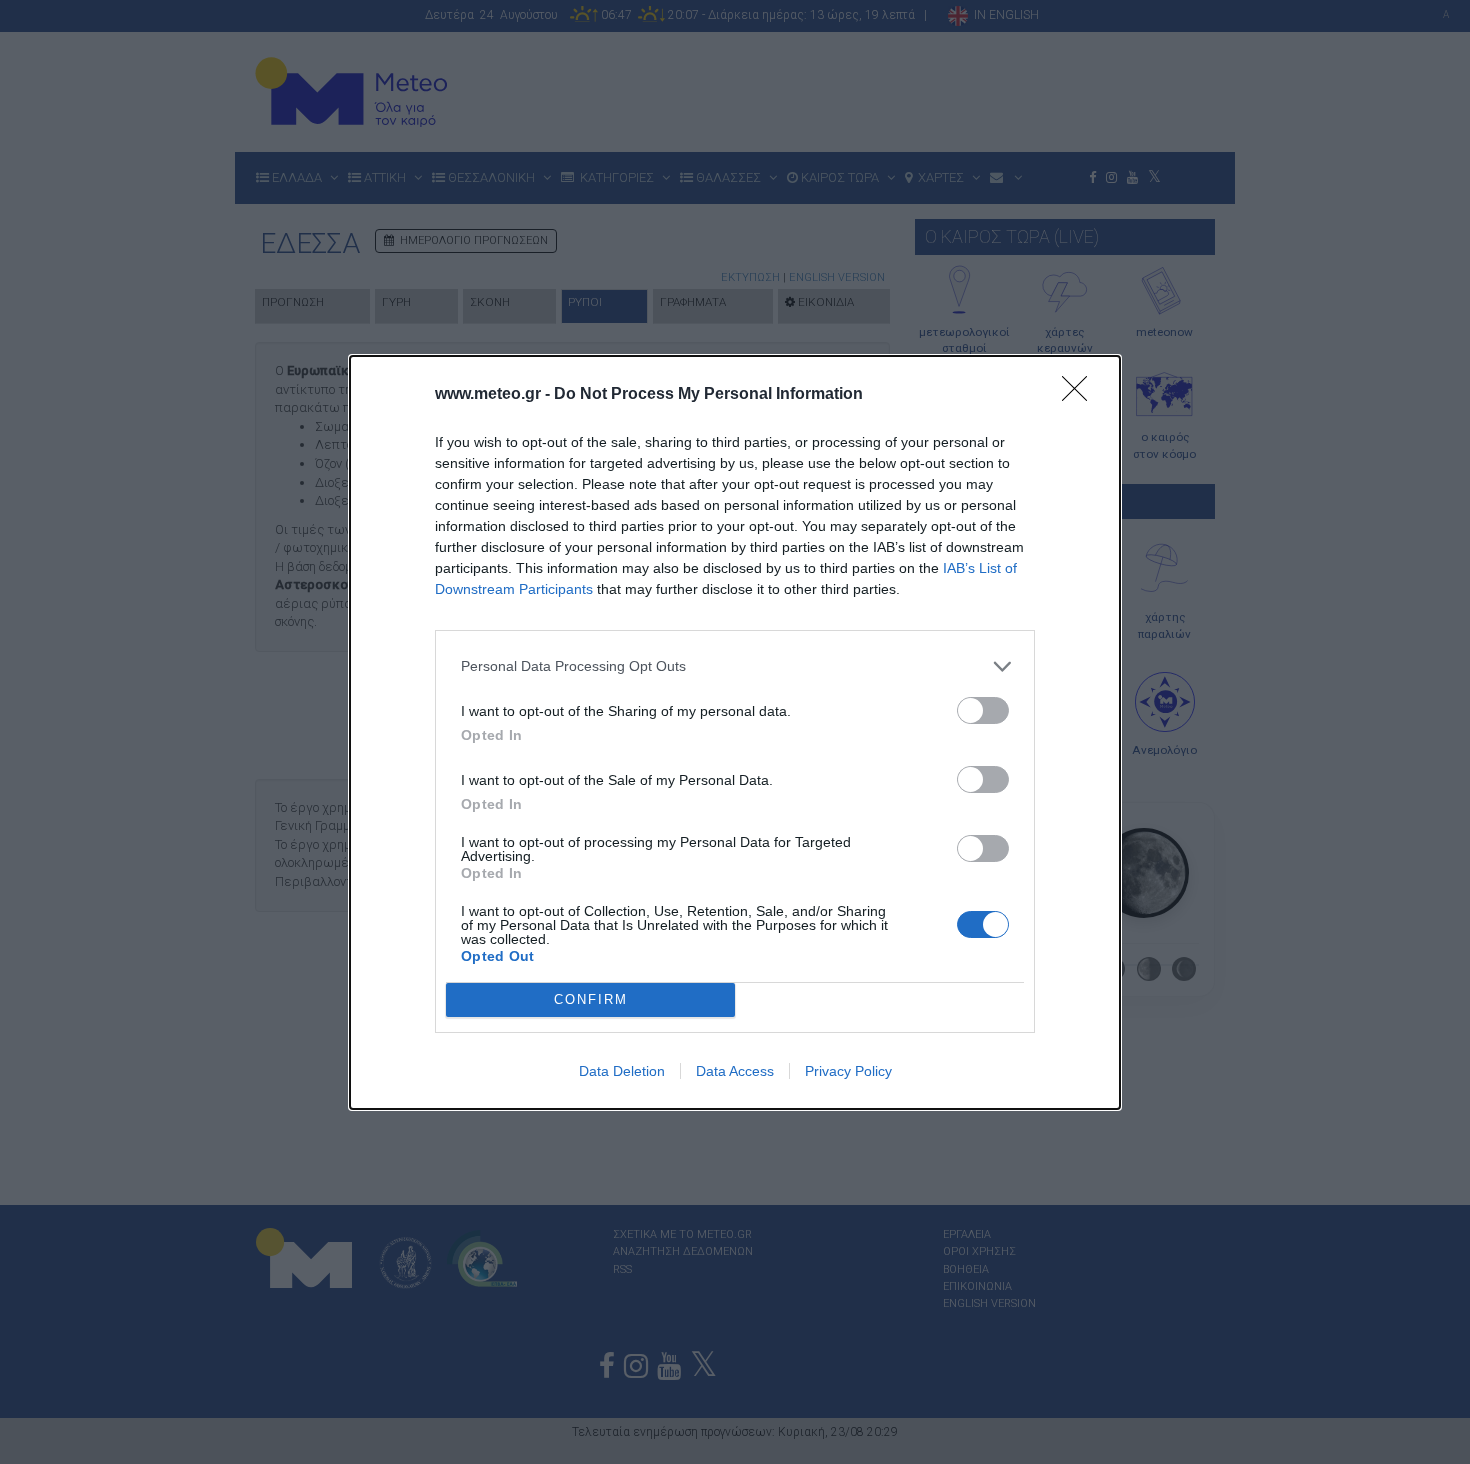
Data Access (735, 1071)
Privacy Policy (848, 1071)
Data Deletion (622, 1071)
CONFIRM (591, 999)
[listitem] (735, 666)
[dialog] (735, 732)
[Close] (1081, 395)
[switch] (983, 710)
